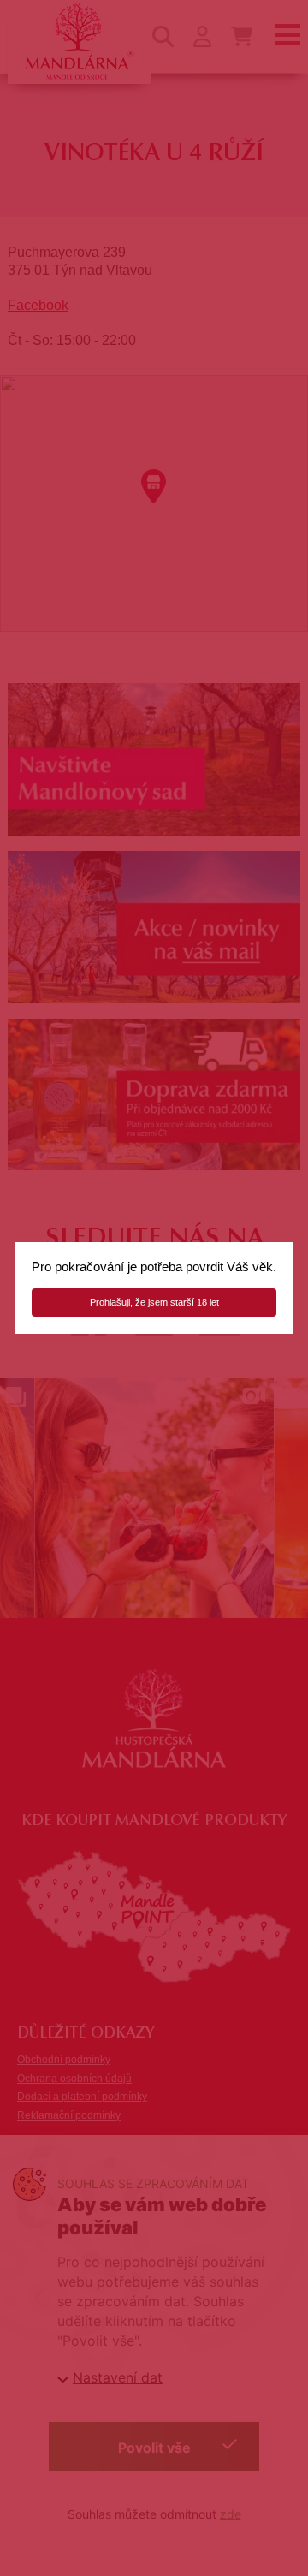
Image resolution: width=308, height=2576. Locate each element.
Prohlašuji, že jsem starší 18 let (154, 1302)
